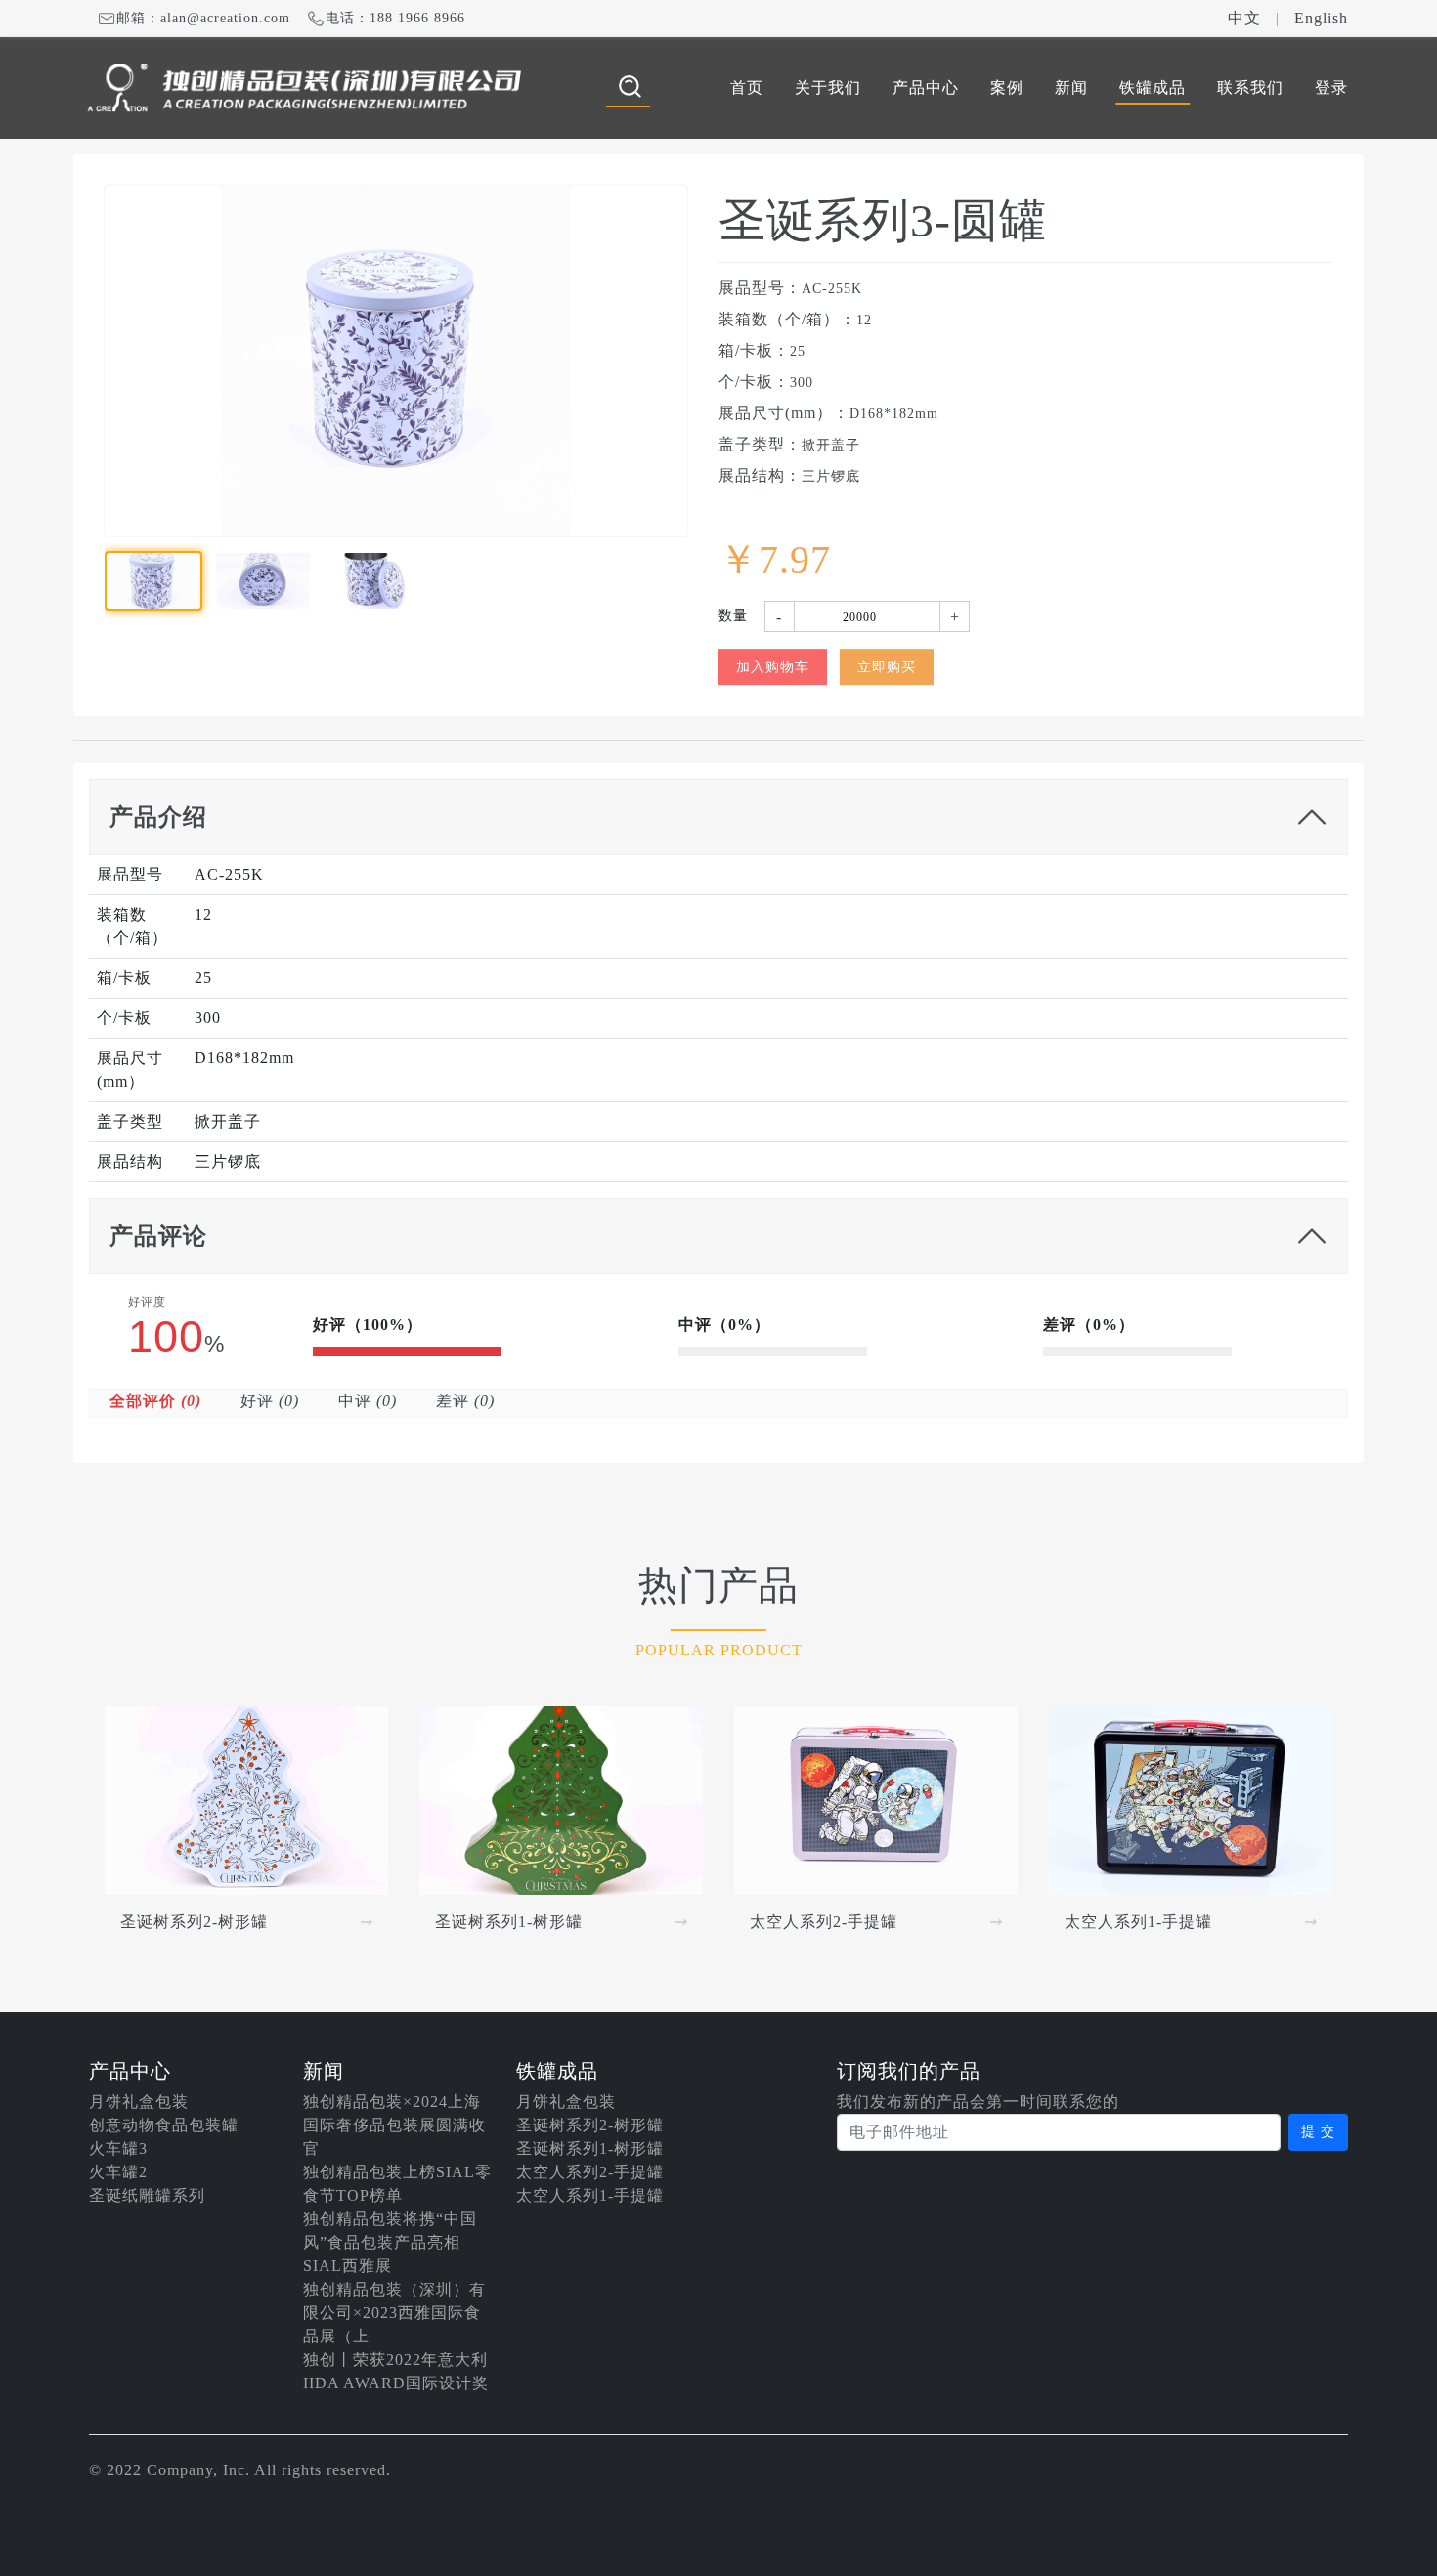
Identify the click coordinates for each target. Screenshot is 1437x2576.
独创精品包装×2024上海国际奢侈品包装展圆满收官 (394, 2125)
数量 (733, 615)
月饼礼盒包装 (139, 2102)
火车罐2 (118, 2172)
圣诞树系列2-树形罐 (590, 2125)
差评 (465, 1401)
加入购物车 (773, 667)
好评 (270, 1401)
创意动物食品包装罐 (164, 2125)
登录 (1331, 87)
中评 (368, 1401)
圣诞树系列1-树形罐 (590, 2148)
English (1321, 18)
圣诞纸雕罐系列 (147, 2195)
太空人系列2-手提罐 (590, 2172)
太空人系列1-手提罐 (590, 2195)
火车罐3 (118, 2148)
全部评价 (155, 1401)
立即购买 (887, 667)
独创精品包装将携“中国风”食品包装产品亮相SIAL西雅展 (390, 2242)
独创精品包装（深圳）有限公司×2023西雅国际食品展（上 (394, 2313)
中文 (1244, 18)
